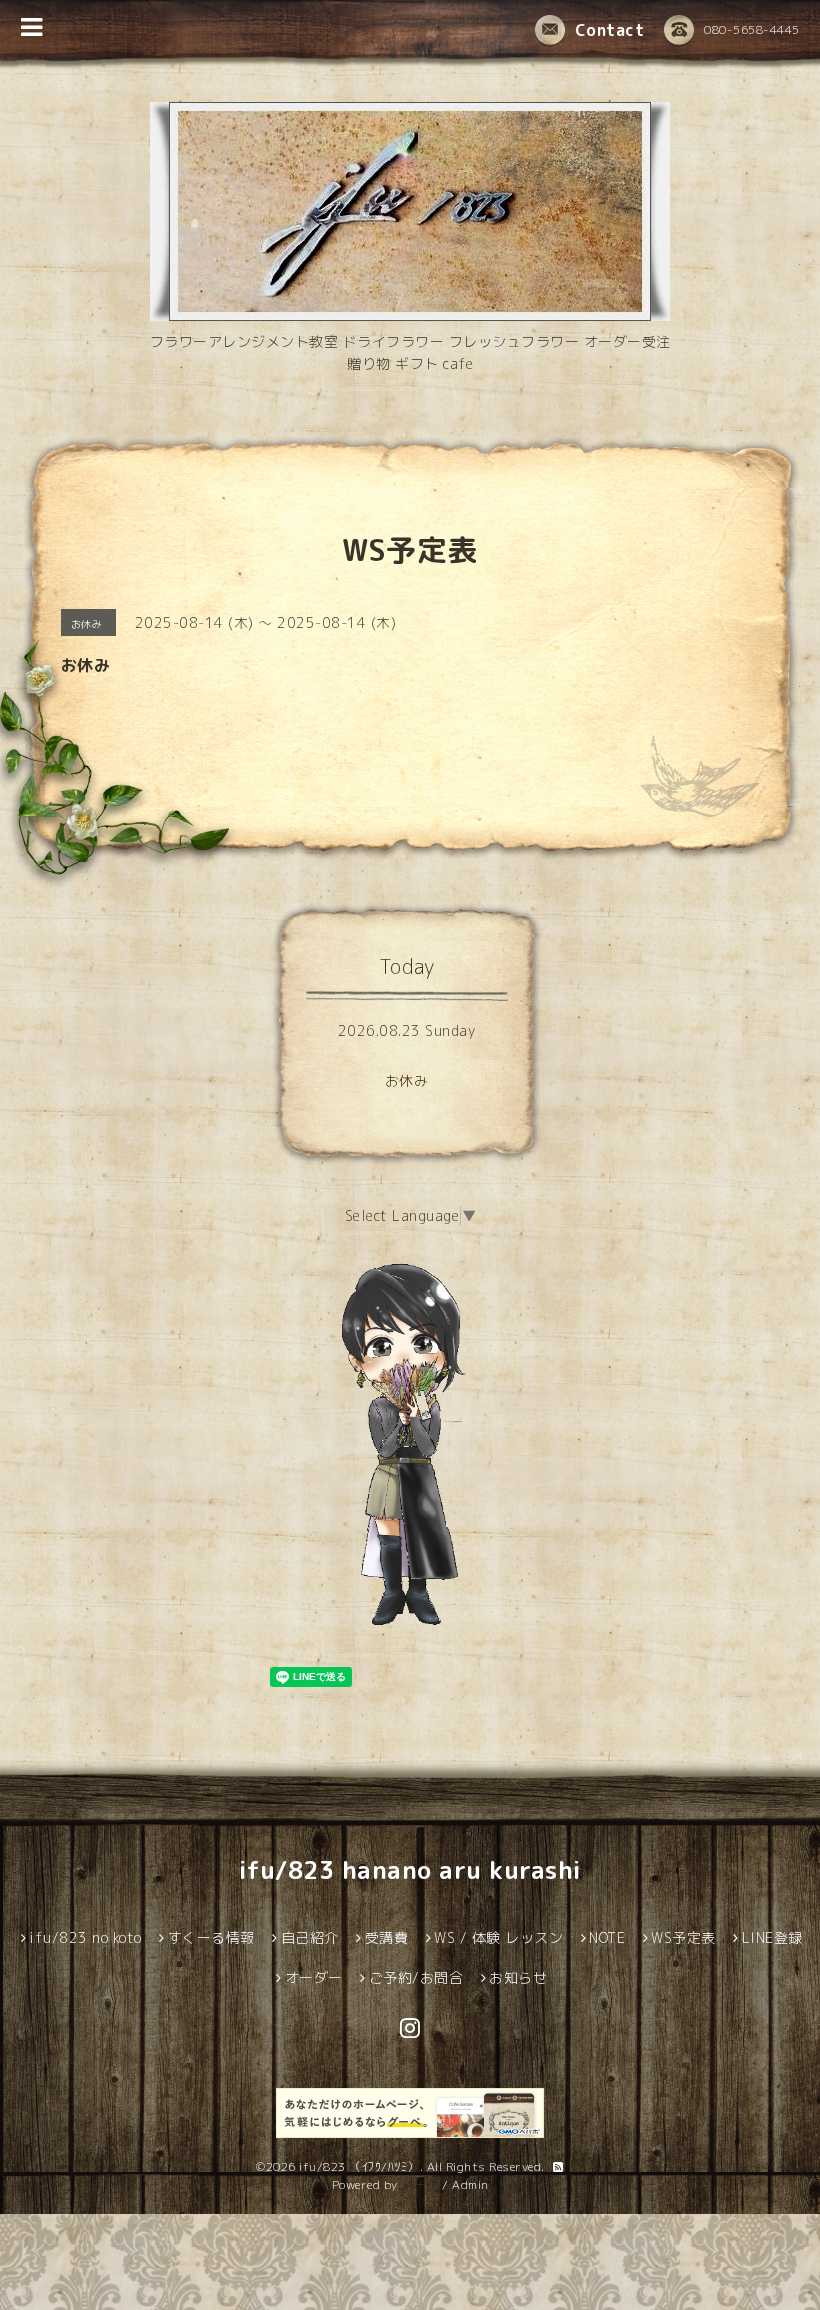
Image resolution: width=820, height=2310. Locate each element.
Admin (470, 2184)
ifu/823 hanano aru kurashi (410, 1870)
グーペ (420, 2184)
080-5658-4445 (752, 29)
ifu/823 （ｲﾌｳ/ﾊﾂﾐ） (359, 2166)
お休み (407, 1080)
